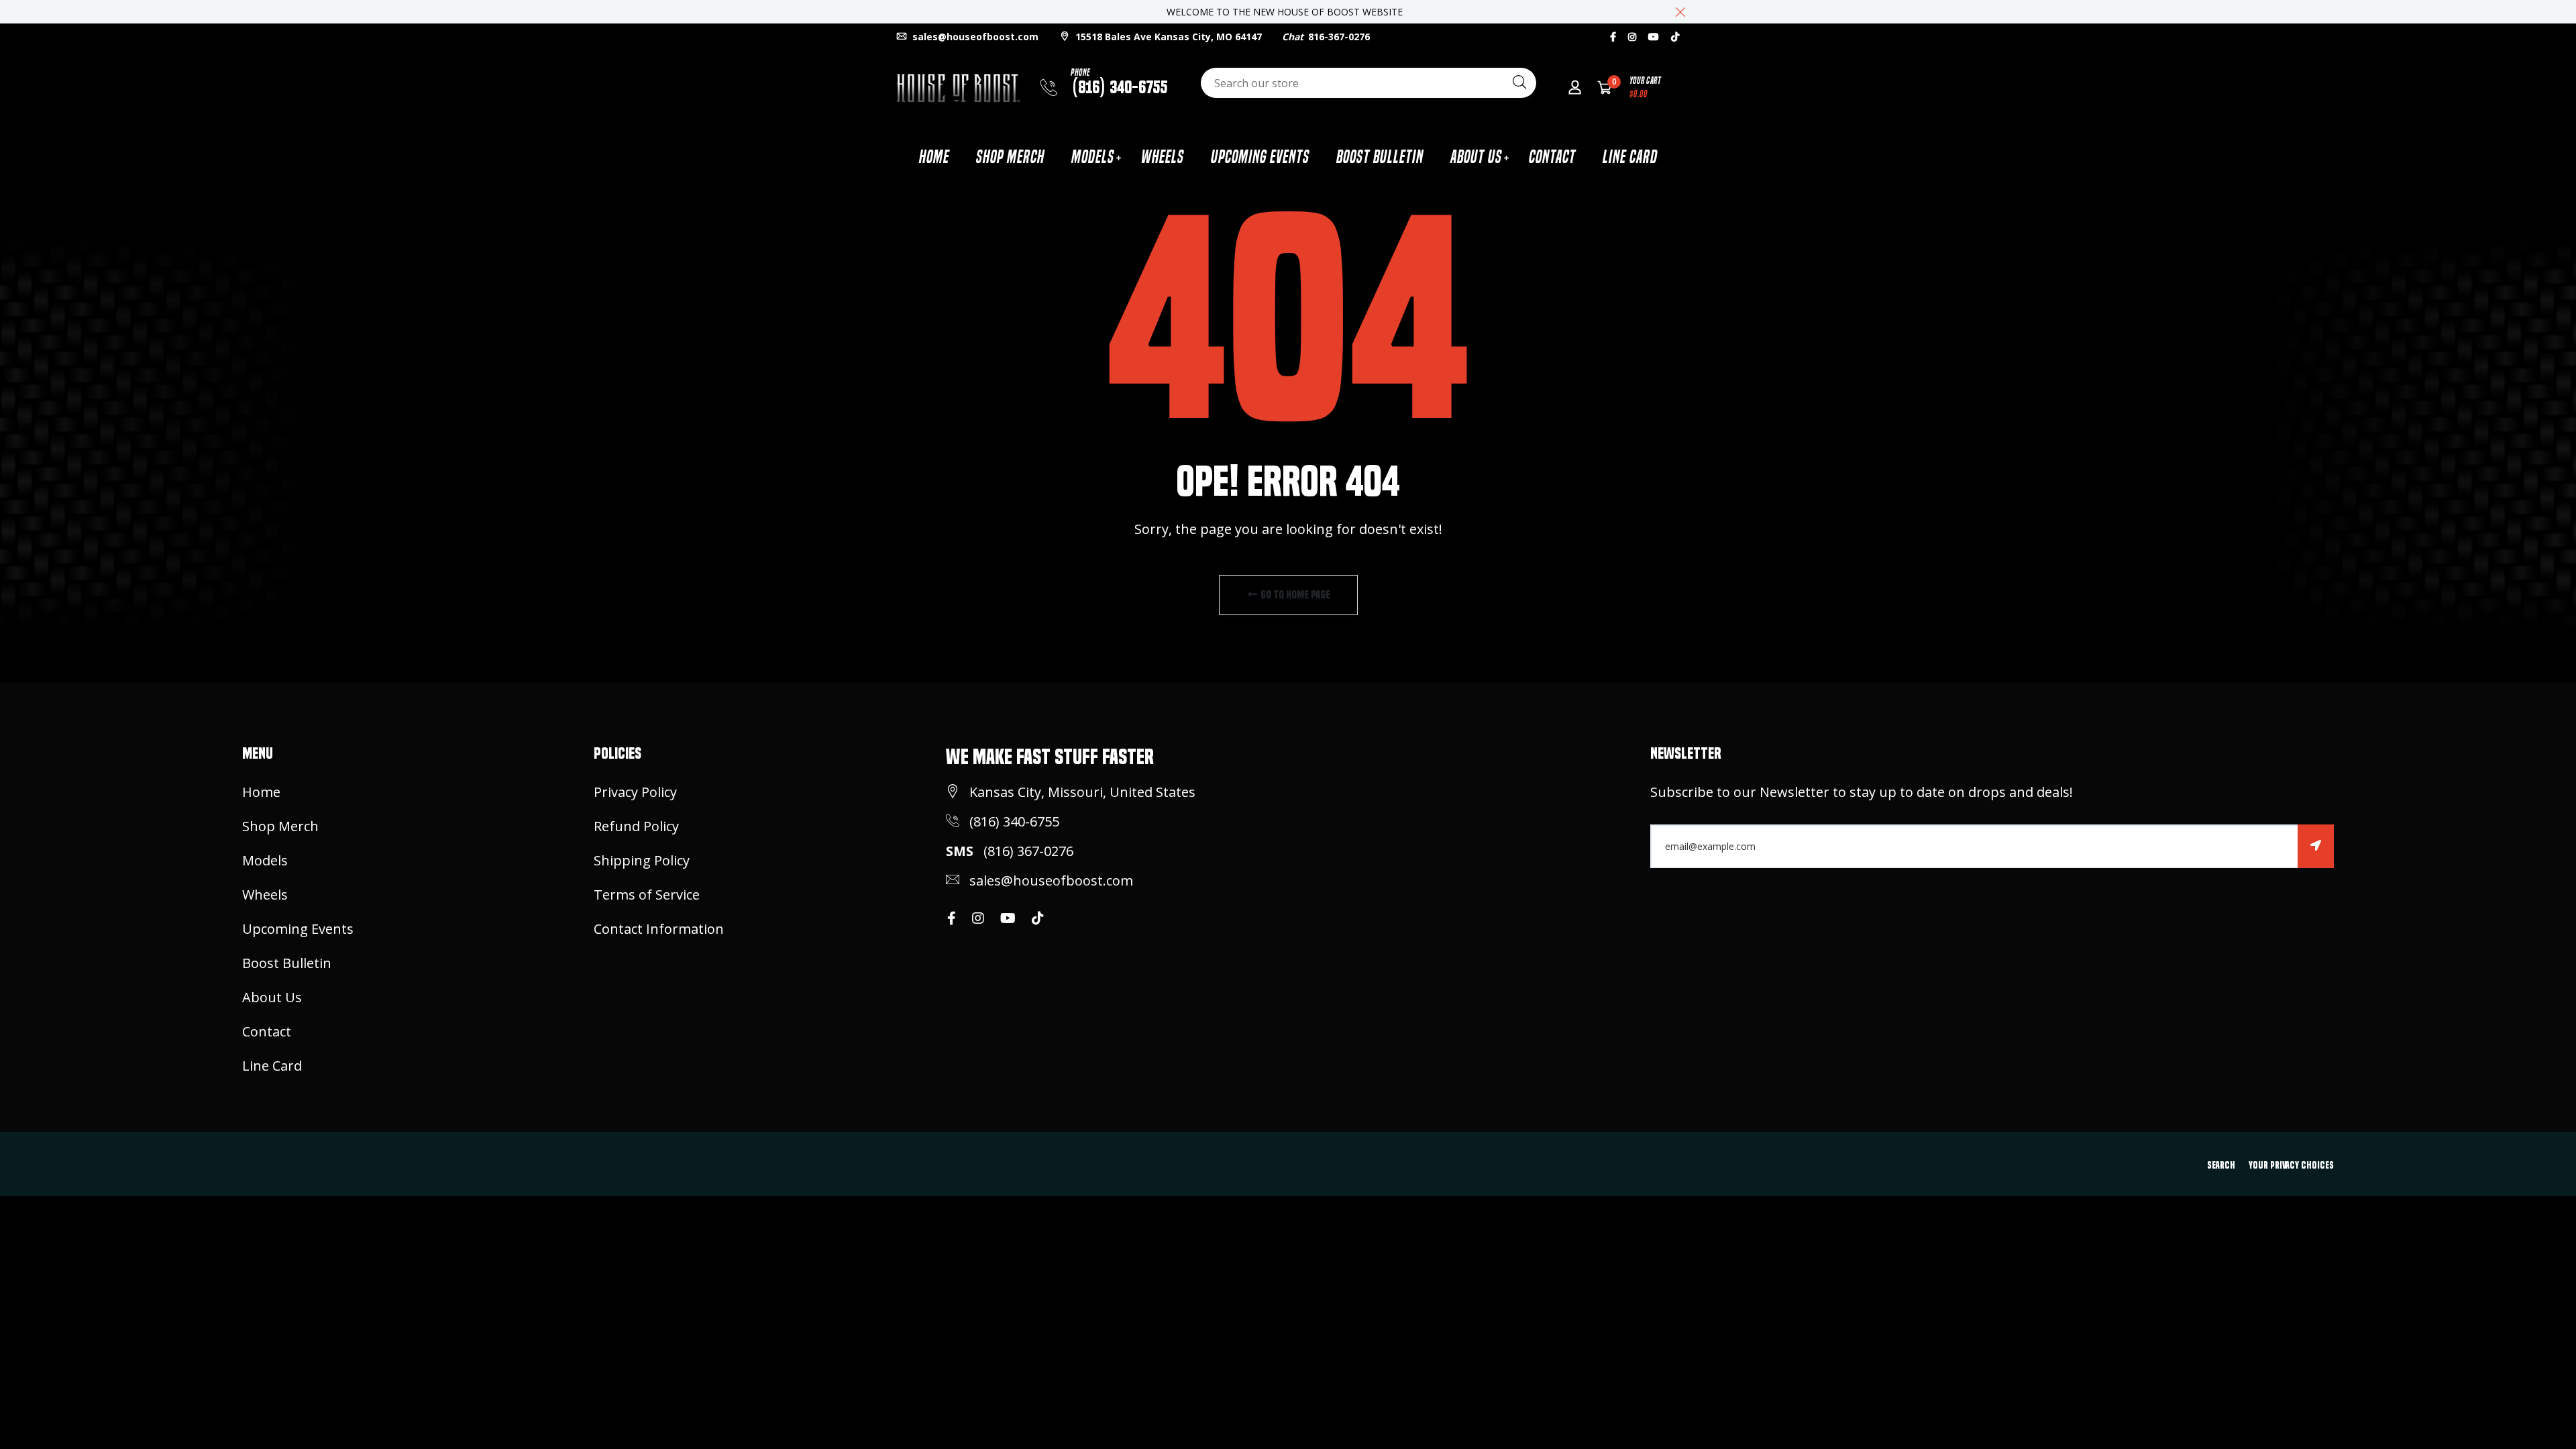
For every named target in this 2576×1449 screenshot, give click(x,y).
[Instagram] (1632, 37)
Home (934, 157)
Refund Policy (636, 826)
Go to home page (1294, 595)
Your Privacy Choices (2291, 1165)
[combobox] (1368, 83)
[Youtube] (1654, 37)
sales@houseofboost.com (974, 37)
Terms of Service (647, 895)
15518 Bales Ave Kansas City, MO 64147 (1167, 37)
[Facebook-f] (1613, 37)
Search (2221, 1165)
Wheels (1163, 157)
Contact (1552, 157)
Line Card (1630, 157)
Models (1093, 157)
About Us (1476, 157)
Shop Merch (1010, 157)
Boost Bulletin (1380, 157)
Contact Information (659, 929)
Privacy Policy (635, 792)
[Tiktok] (1675, 37)
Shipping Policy (642, 860)
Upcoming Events (1260, 157)
